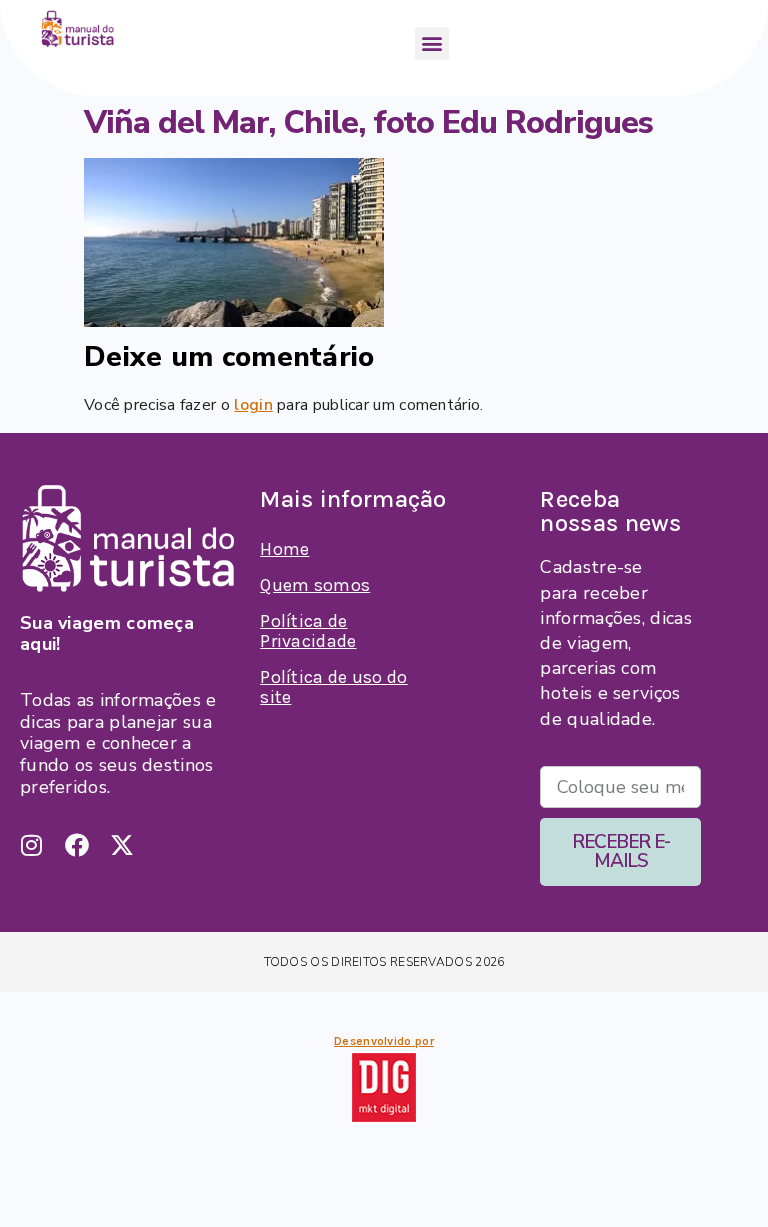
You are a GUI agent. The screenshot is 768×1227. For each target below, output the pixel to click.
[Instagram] (32, 845)
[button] (431, 43)
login (253, 405)
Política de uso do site (333, 687)
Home (284, 549)
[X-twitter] (122, 845)
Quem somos (315, 585)
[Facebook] (77, 845)
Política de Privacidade (308, 631)
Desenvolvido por (384, 1041)
